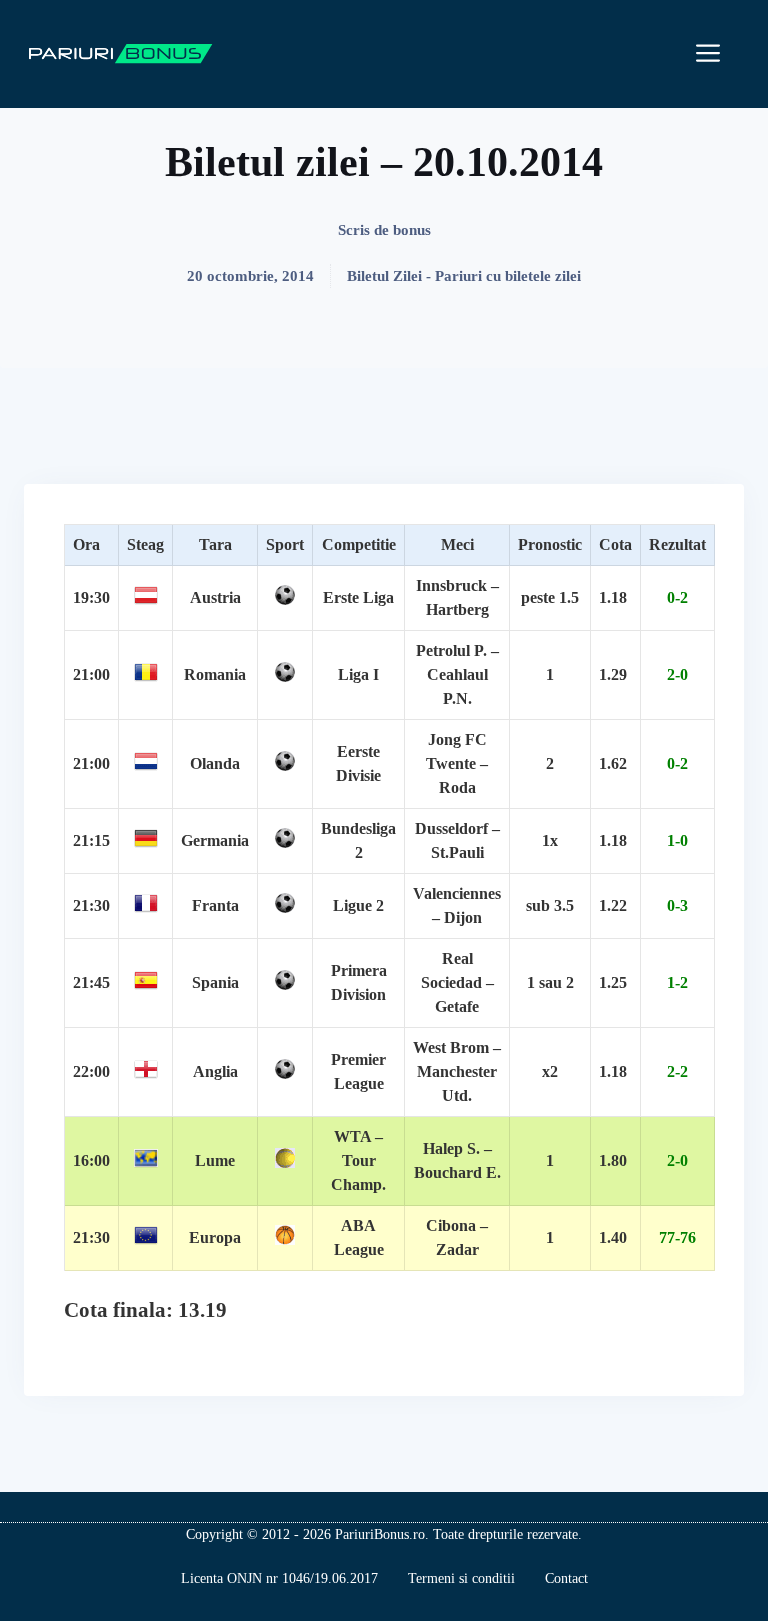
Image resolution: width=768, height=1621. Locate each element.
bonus (412, 230)
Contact (566, 1578)
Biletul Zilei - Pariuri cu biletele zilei (464, 276)
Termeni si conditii (461, 1578)
